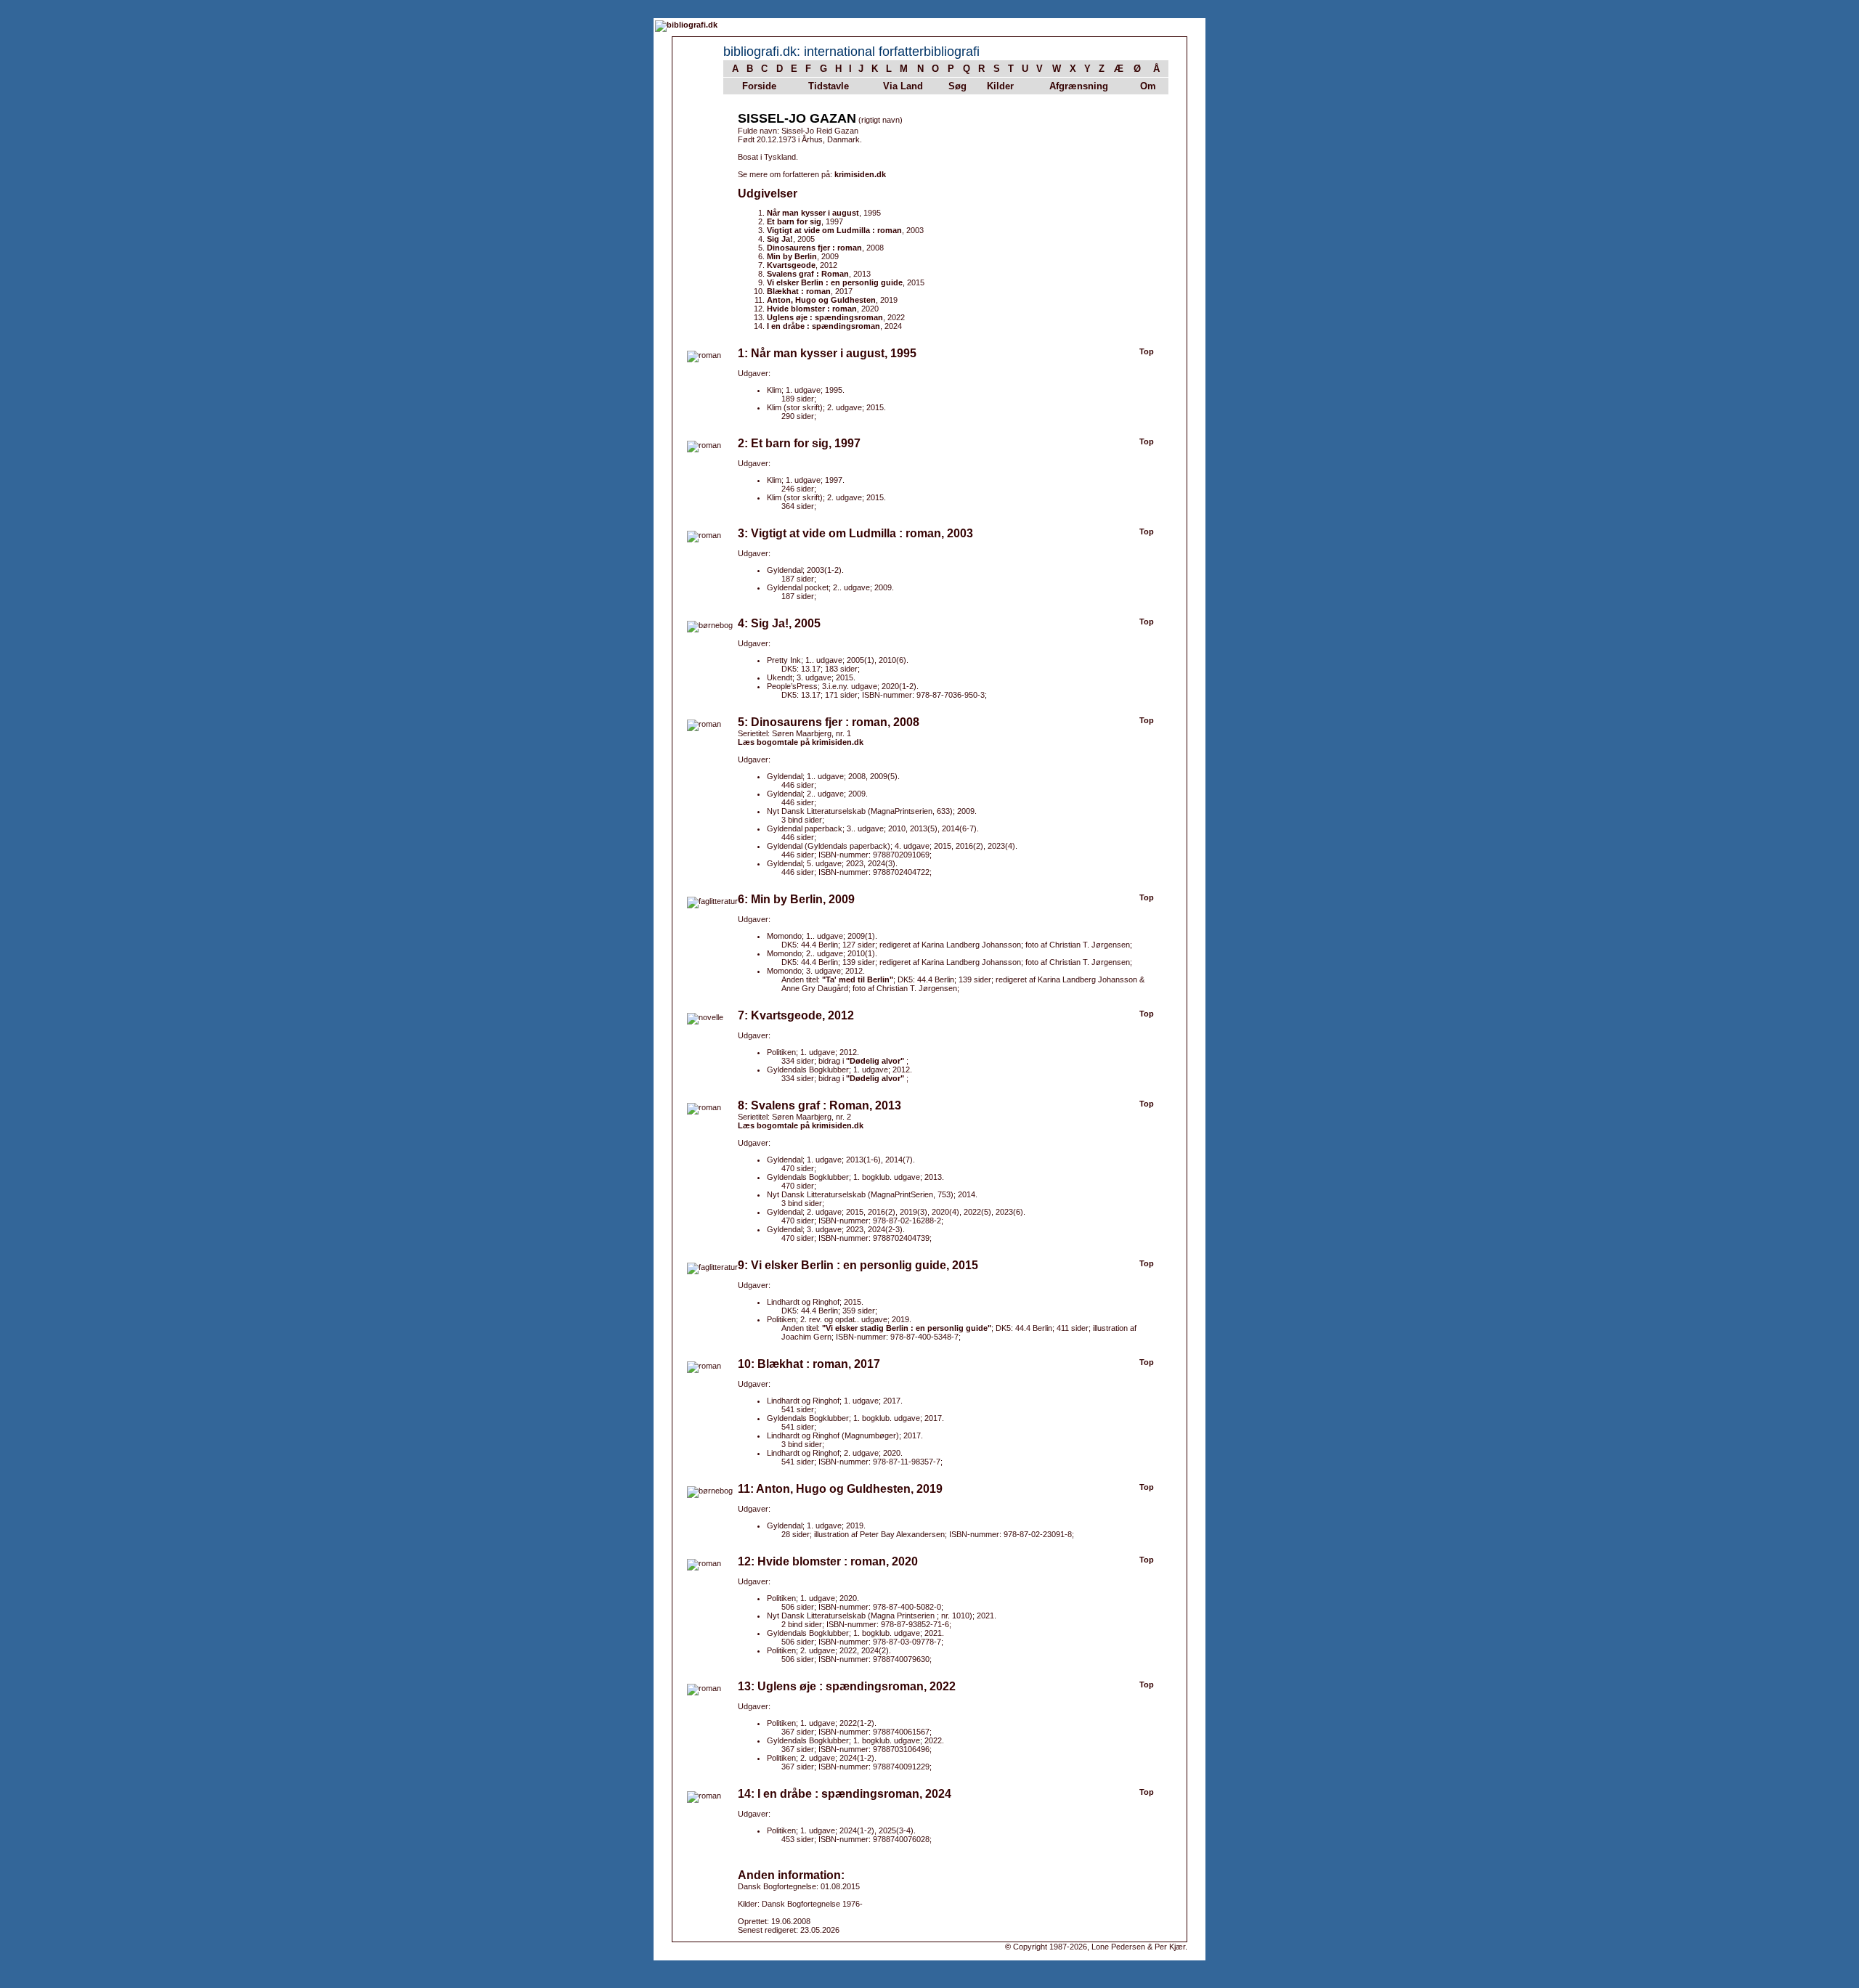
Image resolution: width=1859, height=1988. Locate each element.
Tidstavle (829, 86)
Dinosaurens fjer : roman (814, 248)
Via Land (903, 86)
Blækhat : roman (799, 291)
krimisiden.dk (860, 174)
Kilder (1000, 86)
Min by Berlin (792, 256)
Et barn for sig (794, 221)
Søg (957, 86)
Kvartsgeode (791, 265)
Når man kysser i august (813, 213)
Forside (759, 86)
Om (1148, 86)
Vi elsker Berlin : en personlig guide (835, 282)
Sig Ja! (780, 239)
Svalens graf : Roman (808, 274)
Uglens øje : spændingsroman (825, 317)
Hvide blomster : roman (812, 309)
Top (1147, 351)
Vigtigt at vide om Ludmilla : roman (834, 230)
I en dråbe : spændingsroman (823, 326)
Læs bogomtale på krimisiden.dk (801, 742)
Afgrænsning (1079, 86)
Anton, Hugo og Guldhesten (821, 300)
